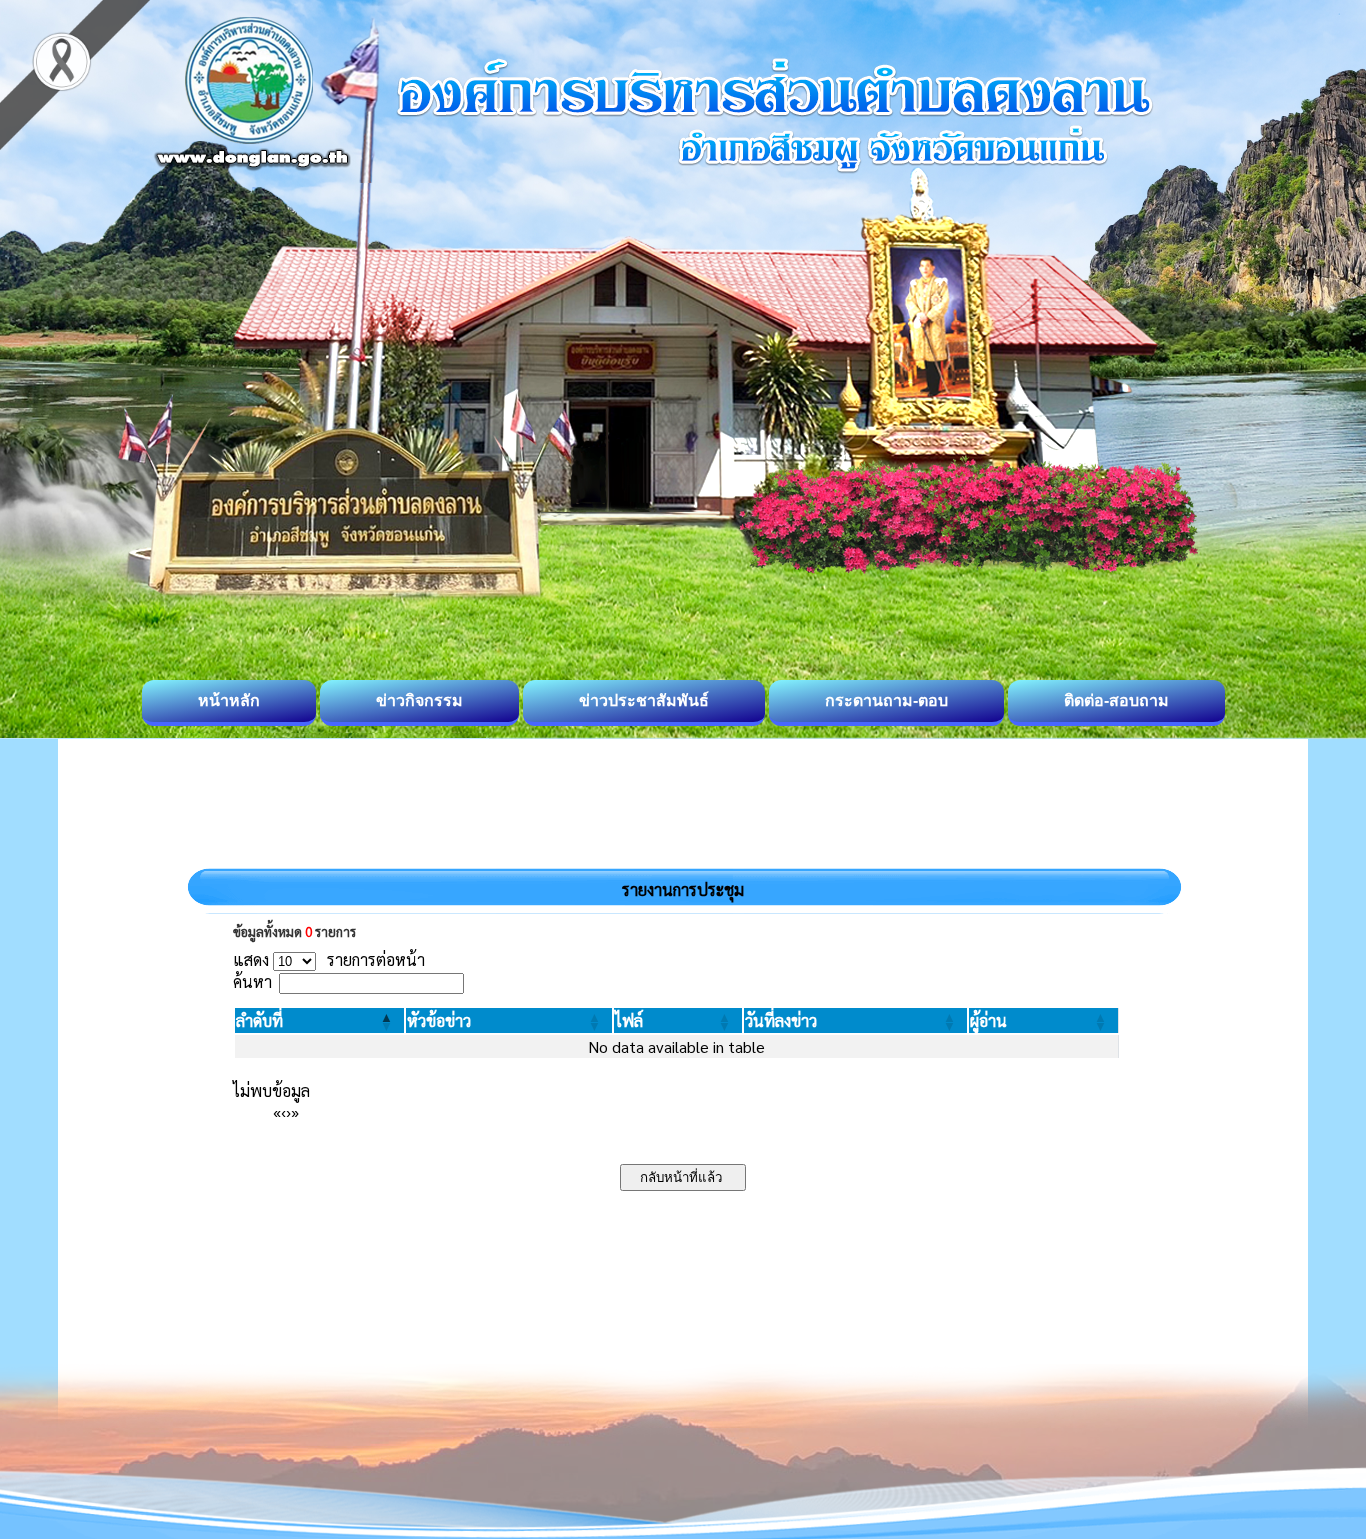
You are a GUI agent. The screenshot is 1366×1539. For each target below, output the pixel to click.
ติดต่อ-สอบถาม (1116, 700)
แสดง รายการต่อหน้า (329, 959)
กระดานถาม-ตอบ (886, 700)
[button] (259, 1020)
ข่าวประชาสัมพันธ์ (644, 700)
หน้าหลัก (229, 700)
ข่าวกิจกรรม (419, 700)
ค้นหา (252, 981)
